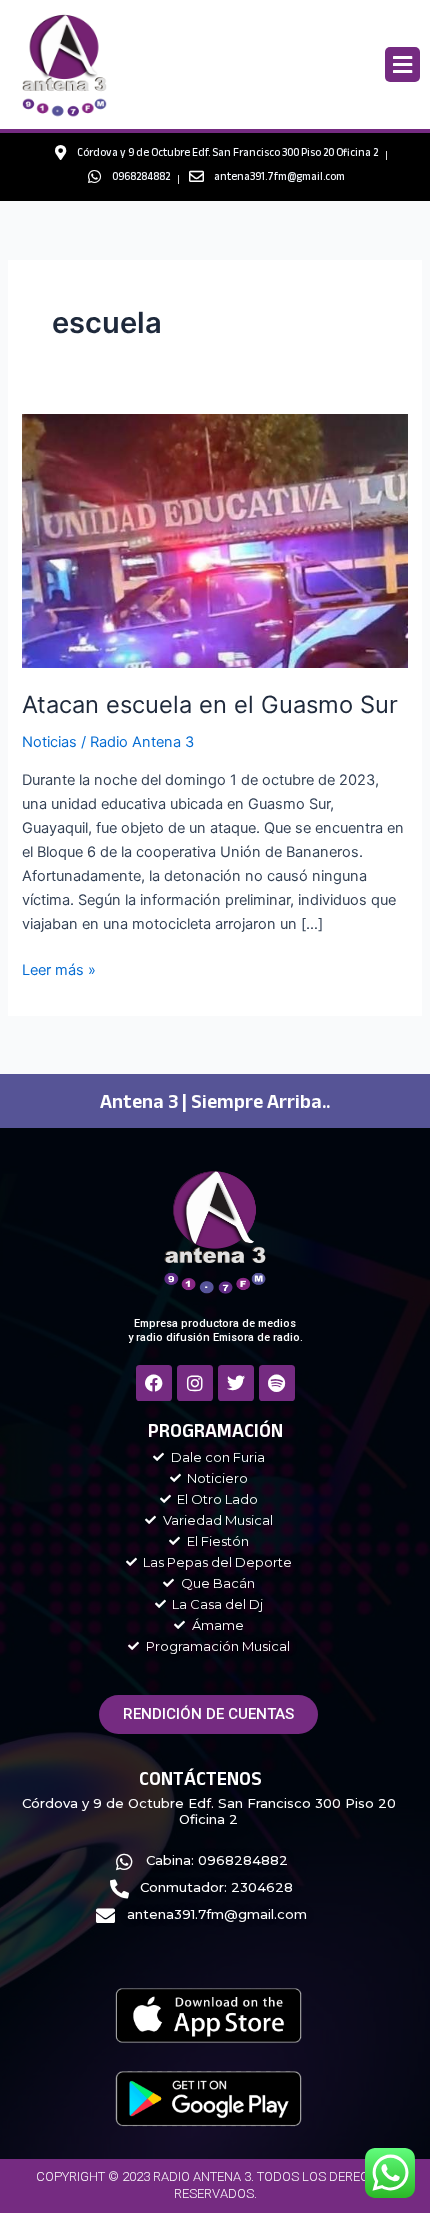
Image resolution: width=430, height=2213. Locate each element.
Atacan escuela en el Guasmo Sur (210, 704)
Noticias (49, 742)
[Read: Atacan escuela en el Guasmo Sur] (214, 540)
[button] (402, 64)
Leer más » (59, 968)
